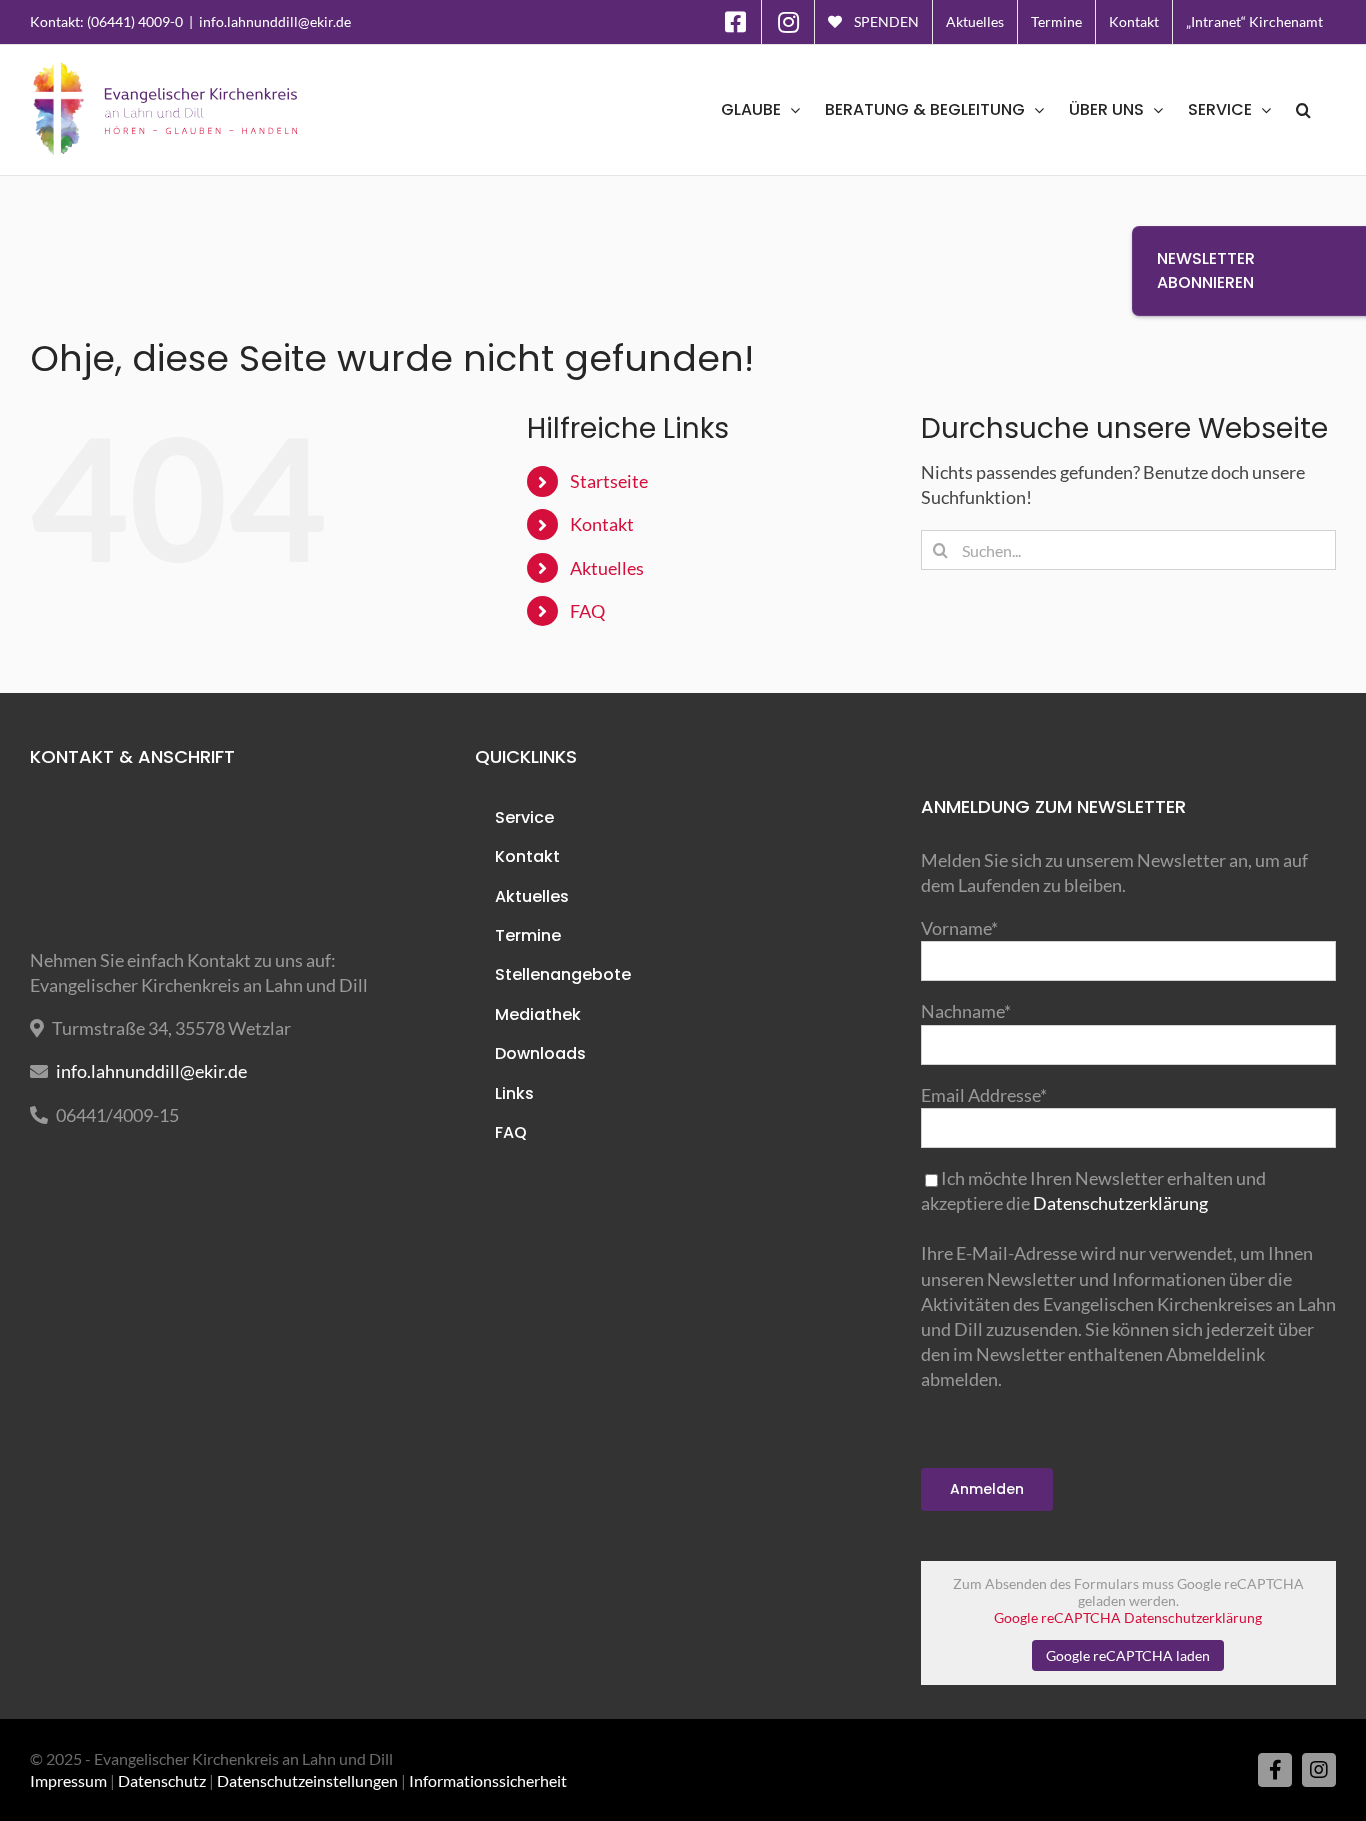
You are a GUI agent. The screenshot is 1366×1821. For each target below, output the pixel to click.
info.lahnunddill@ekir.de (275, 21)
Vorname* (959, 928)
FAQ (587, 611)
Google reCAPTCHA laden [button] (1128, 1655)
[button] (1303, 110)
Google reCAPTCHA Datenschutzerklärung (1128, 1617)
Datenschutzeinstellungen (307, 1780)
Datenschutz (162, 1780)
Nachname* (966, 1011)
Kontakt (602, 524)
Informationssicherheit (488, 1780)
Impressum (68, 1780)
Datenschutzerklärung (1120, 1203)
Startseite (609, 481)
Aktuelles (607, 568)
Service (524, 817)
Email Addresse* (984, 1095)
